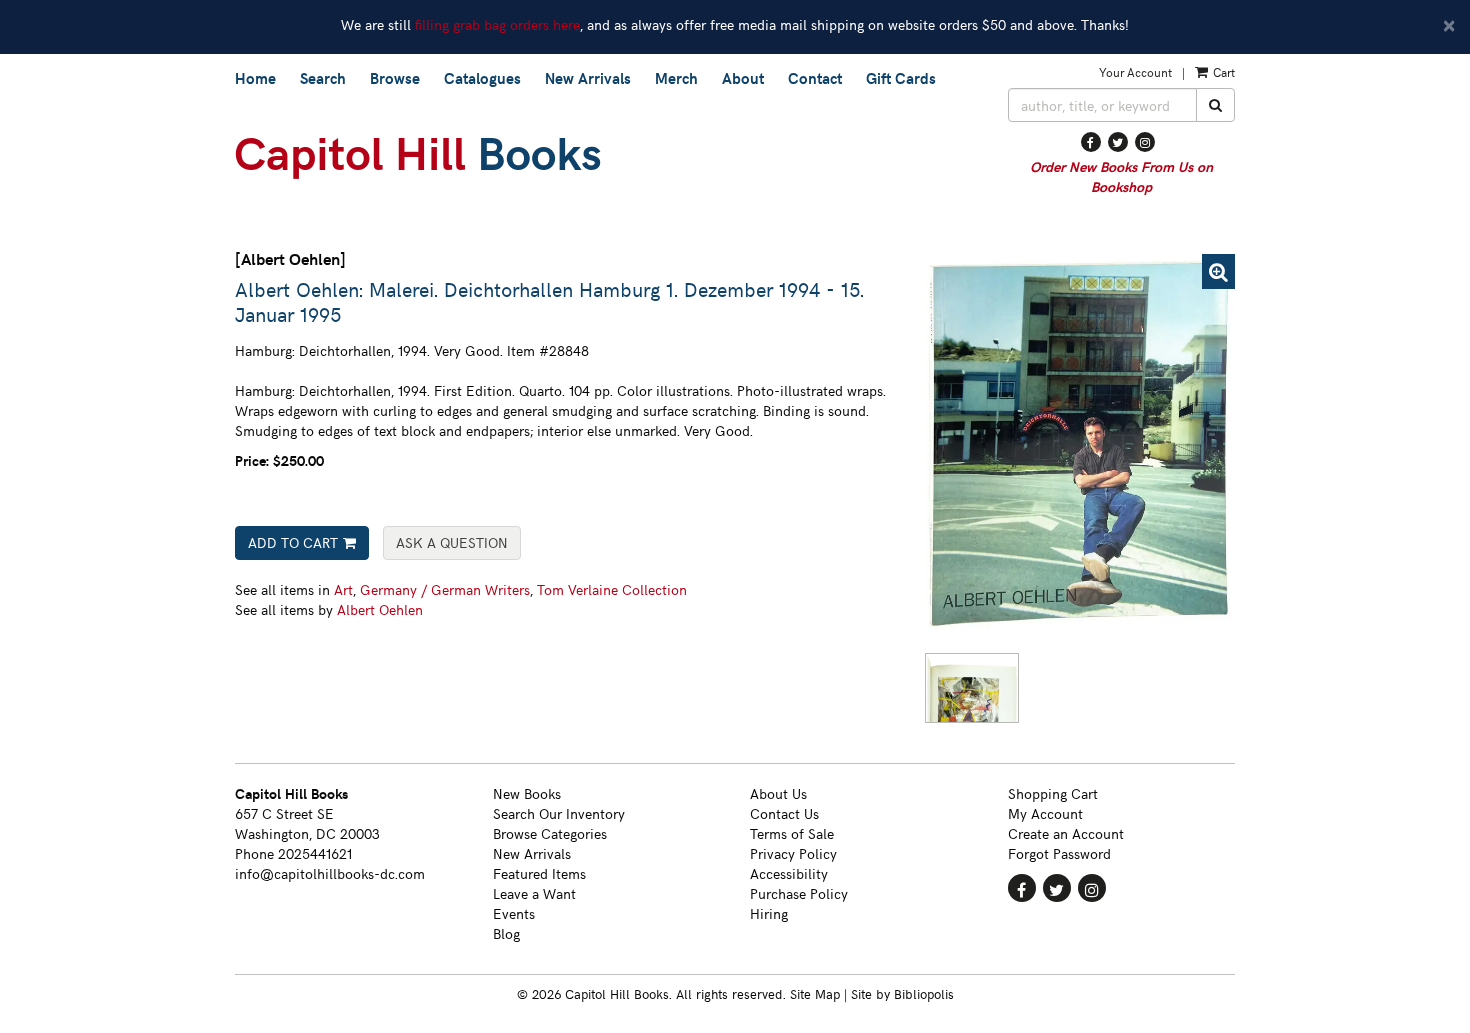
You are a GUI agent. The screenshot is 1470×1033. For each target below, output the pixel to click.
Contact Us (784, 813)
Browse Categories (550, 833)
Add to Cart (293, 542)
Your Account (1135, 72)
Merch (676, 78)
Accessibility (789, 873)
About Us (778, 793)
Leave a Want (534, 893)
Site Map (815, 993)
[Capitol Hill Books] (606, 158)
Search (323, 78)
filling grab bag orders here (497, 24)
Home (255, 78)
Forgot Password (1059, 853)
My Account (1045, 813)
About (743, 78)
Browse (395, 78)
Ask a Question (452, 542)
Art (343, 589)
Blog (506, 933)
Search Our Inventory (559, 813)
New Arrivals (588, 78)
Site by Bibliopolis (902, 993)
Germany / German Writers (445, 589)
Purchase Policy (799, 893)
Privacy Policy (793, 853)
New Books (527, 793)
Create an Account (1066, 833)
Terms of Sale (792, 833)
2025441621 (315, 853)
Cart (1222, 72)
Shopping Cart (1053, 793)
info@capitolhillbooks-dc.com (330, 873)
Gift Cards (901, 78)
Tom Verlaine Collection (612, 589)
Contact (815, 78)
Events (514, 913)
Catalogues (482, 78)
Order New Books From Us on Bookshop (1121, 176)
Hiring (769, 913)
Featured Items (539, 873)
